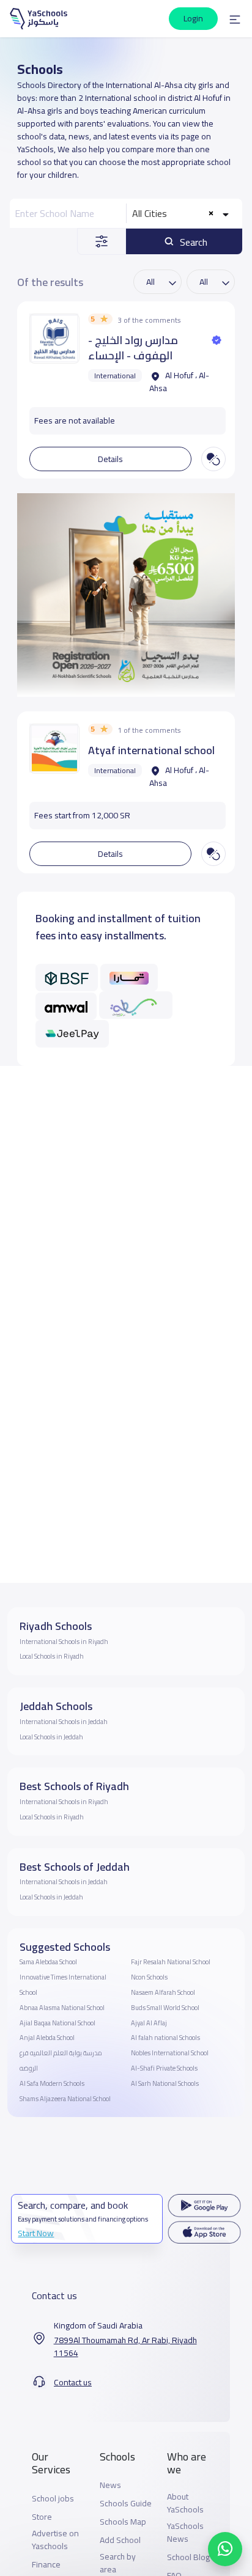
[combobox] (182, 213)
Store (42, 2517)
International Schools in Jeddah (64, 1722)
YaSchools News (185, 2533)
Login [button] (193, 18)
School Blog (188, 2557)
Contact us (73, 2383)
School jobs (53, 2499)
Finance (46, 2565)
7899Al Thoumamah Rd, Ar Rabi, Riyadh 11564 (125, 2347)
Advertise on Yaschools (55, 2540)
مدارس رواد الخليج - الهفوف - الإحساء (133, 348)
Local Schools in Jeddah (51, 1737)
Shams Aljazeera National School (65, 2099)
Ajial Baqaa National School (57, 2023)
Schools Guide (126, 2504)
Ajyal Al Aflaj (149, 2023)
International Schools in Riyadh (64, 1642)
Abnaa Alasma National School (62, 2008)
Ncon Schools (149, 1977)
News (110, 2485)
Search (192, 242)
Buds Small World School (165, 2008)
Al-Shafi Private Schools (164, 2068)
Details (110, 459)
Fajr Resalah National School (171, 1962)
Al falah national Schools (165, 2038)
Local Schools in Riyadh (52, 1656)
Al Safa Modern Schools (52, 2083)
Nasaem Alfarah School (163, 1992)
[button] (235, 19)
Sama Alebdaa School (48, 1962)
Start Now (36, 2233)
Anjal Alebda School (47, 2038)
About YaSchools (185, 2503)
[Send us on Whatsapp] (225, 2549)
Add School (120, 2540)
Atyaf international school (151, 750)
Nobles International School (170, 2053)
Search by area (118, 2563)
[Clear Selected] (211, 214)
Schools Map (123, 2522)
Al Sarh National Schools (165, 2083)
